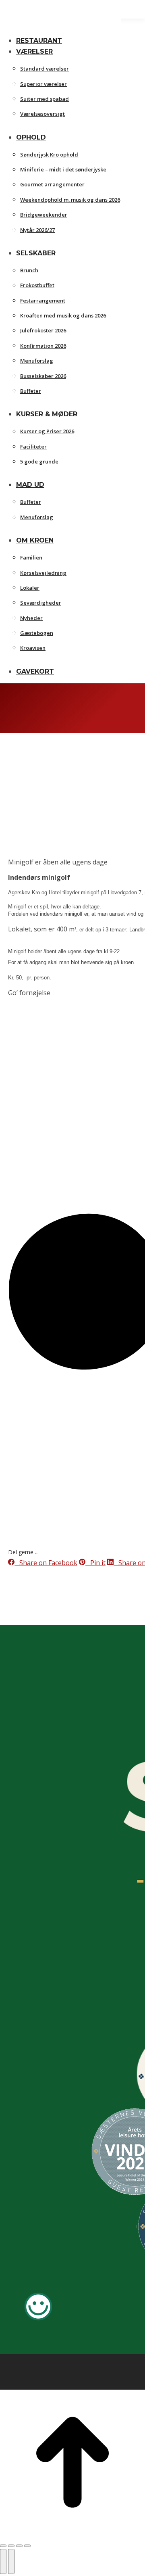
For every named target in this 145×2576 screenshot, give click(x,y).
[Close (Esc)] (3, 2546)
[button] (60, 27)
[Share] (11, 2546)
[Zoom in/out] (27, 2546)
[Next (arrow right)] (11, 2561)
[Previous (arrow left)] (3, 2561)
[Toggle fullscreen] (19, 2546)
